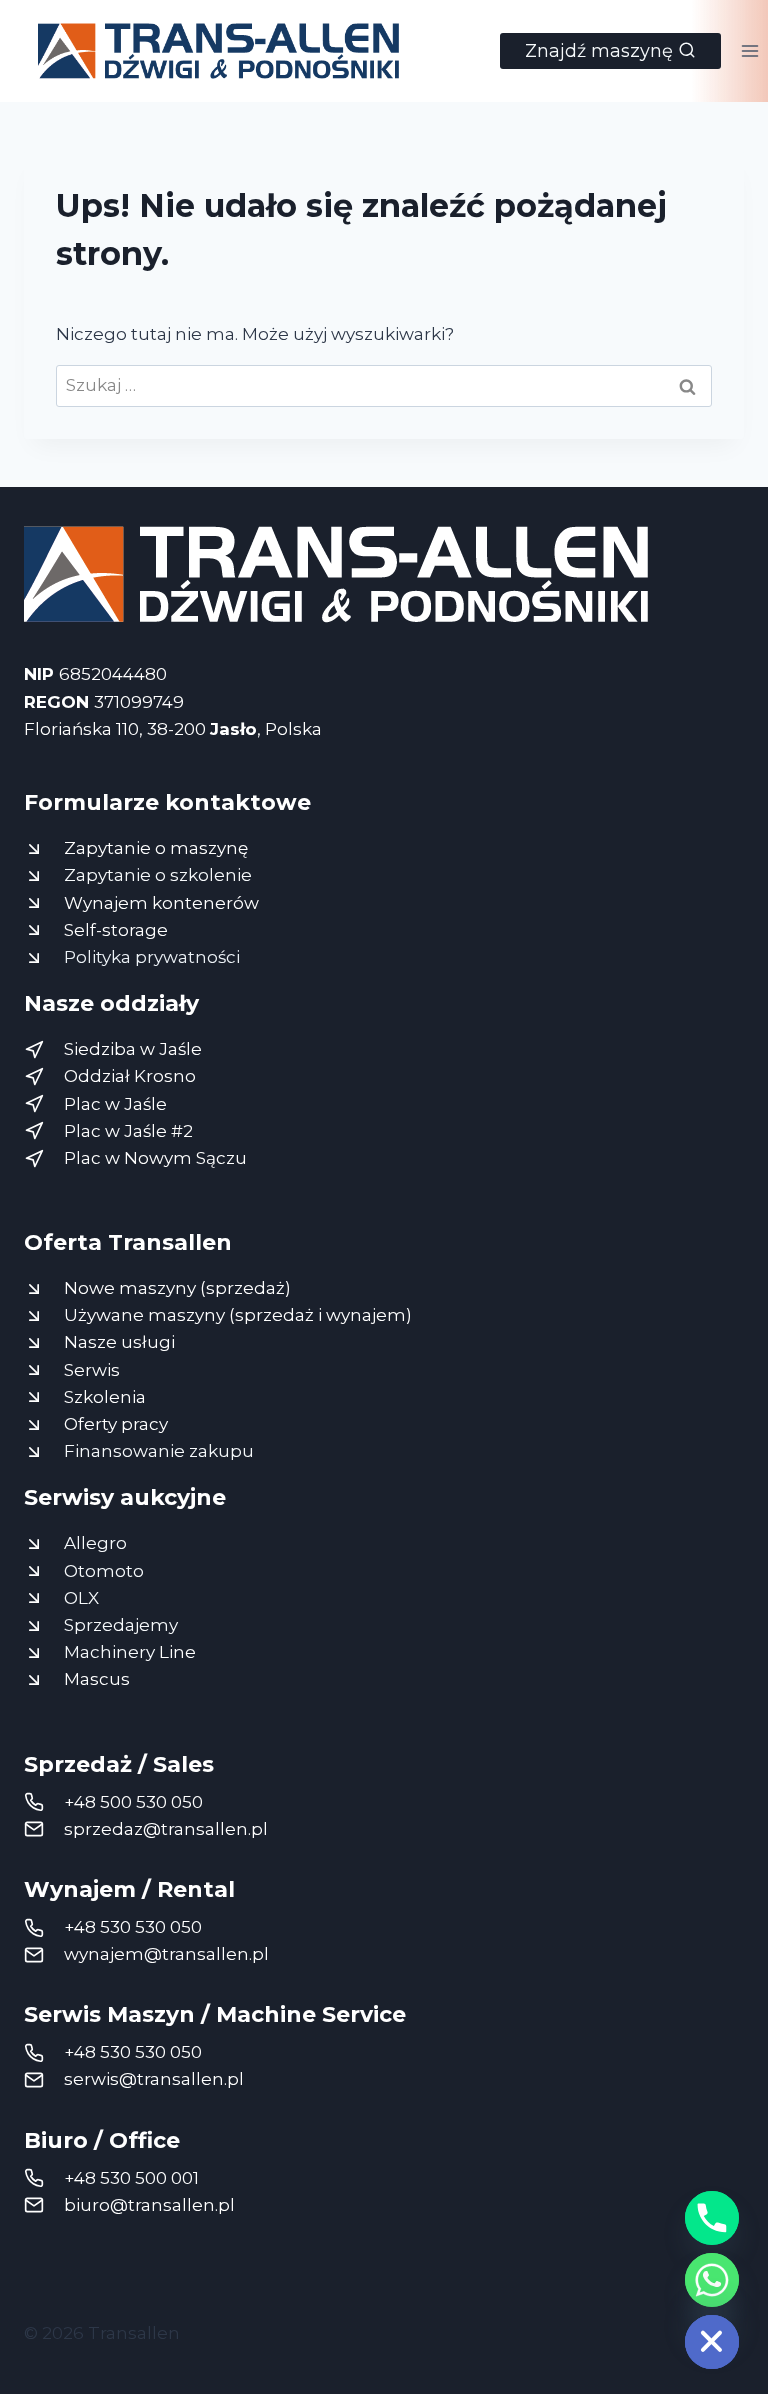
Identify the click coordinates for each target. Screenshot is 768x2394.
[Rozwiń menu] (749, 50)
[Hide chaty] (712, 2342)
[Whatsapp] (712, 2280)
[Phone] (712, 2218)
